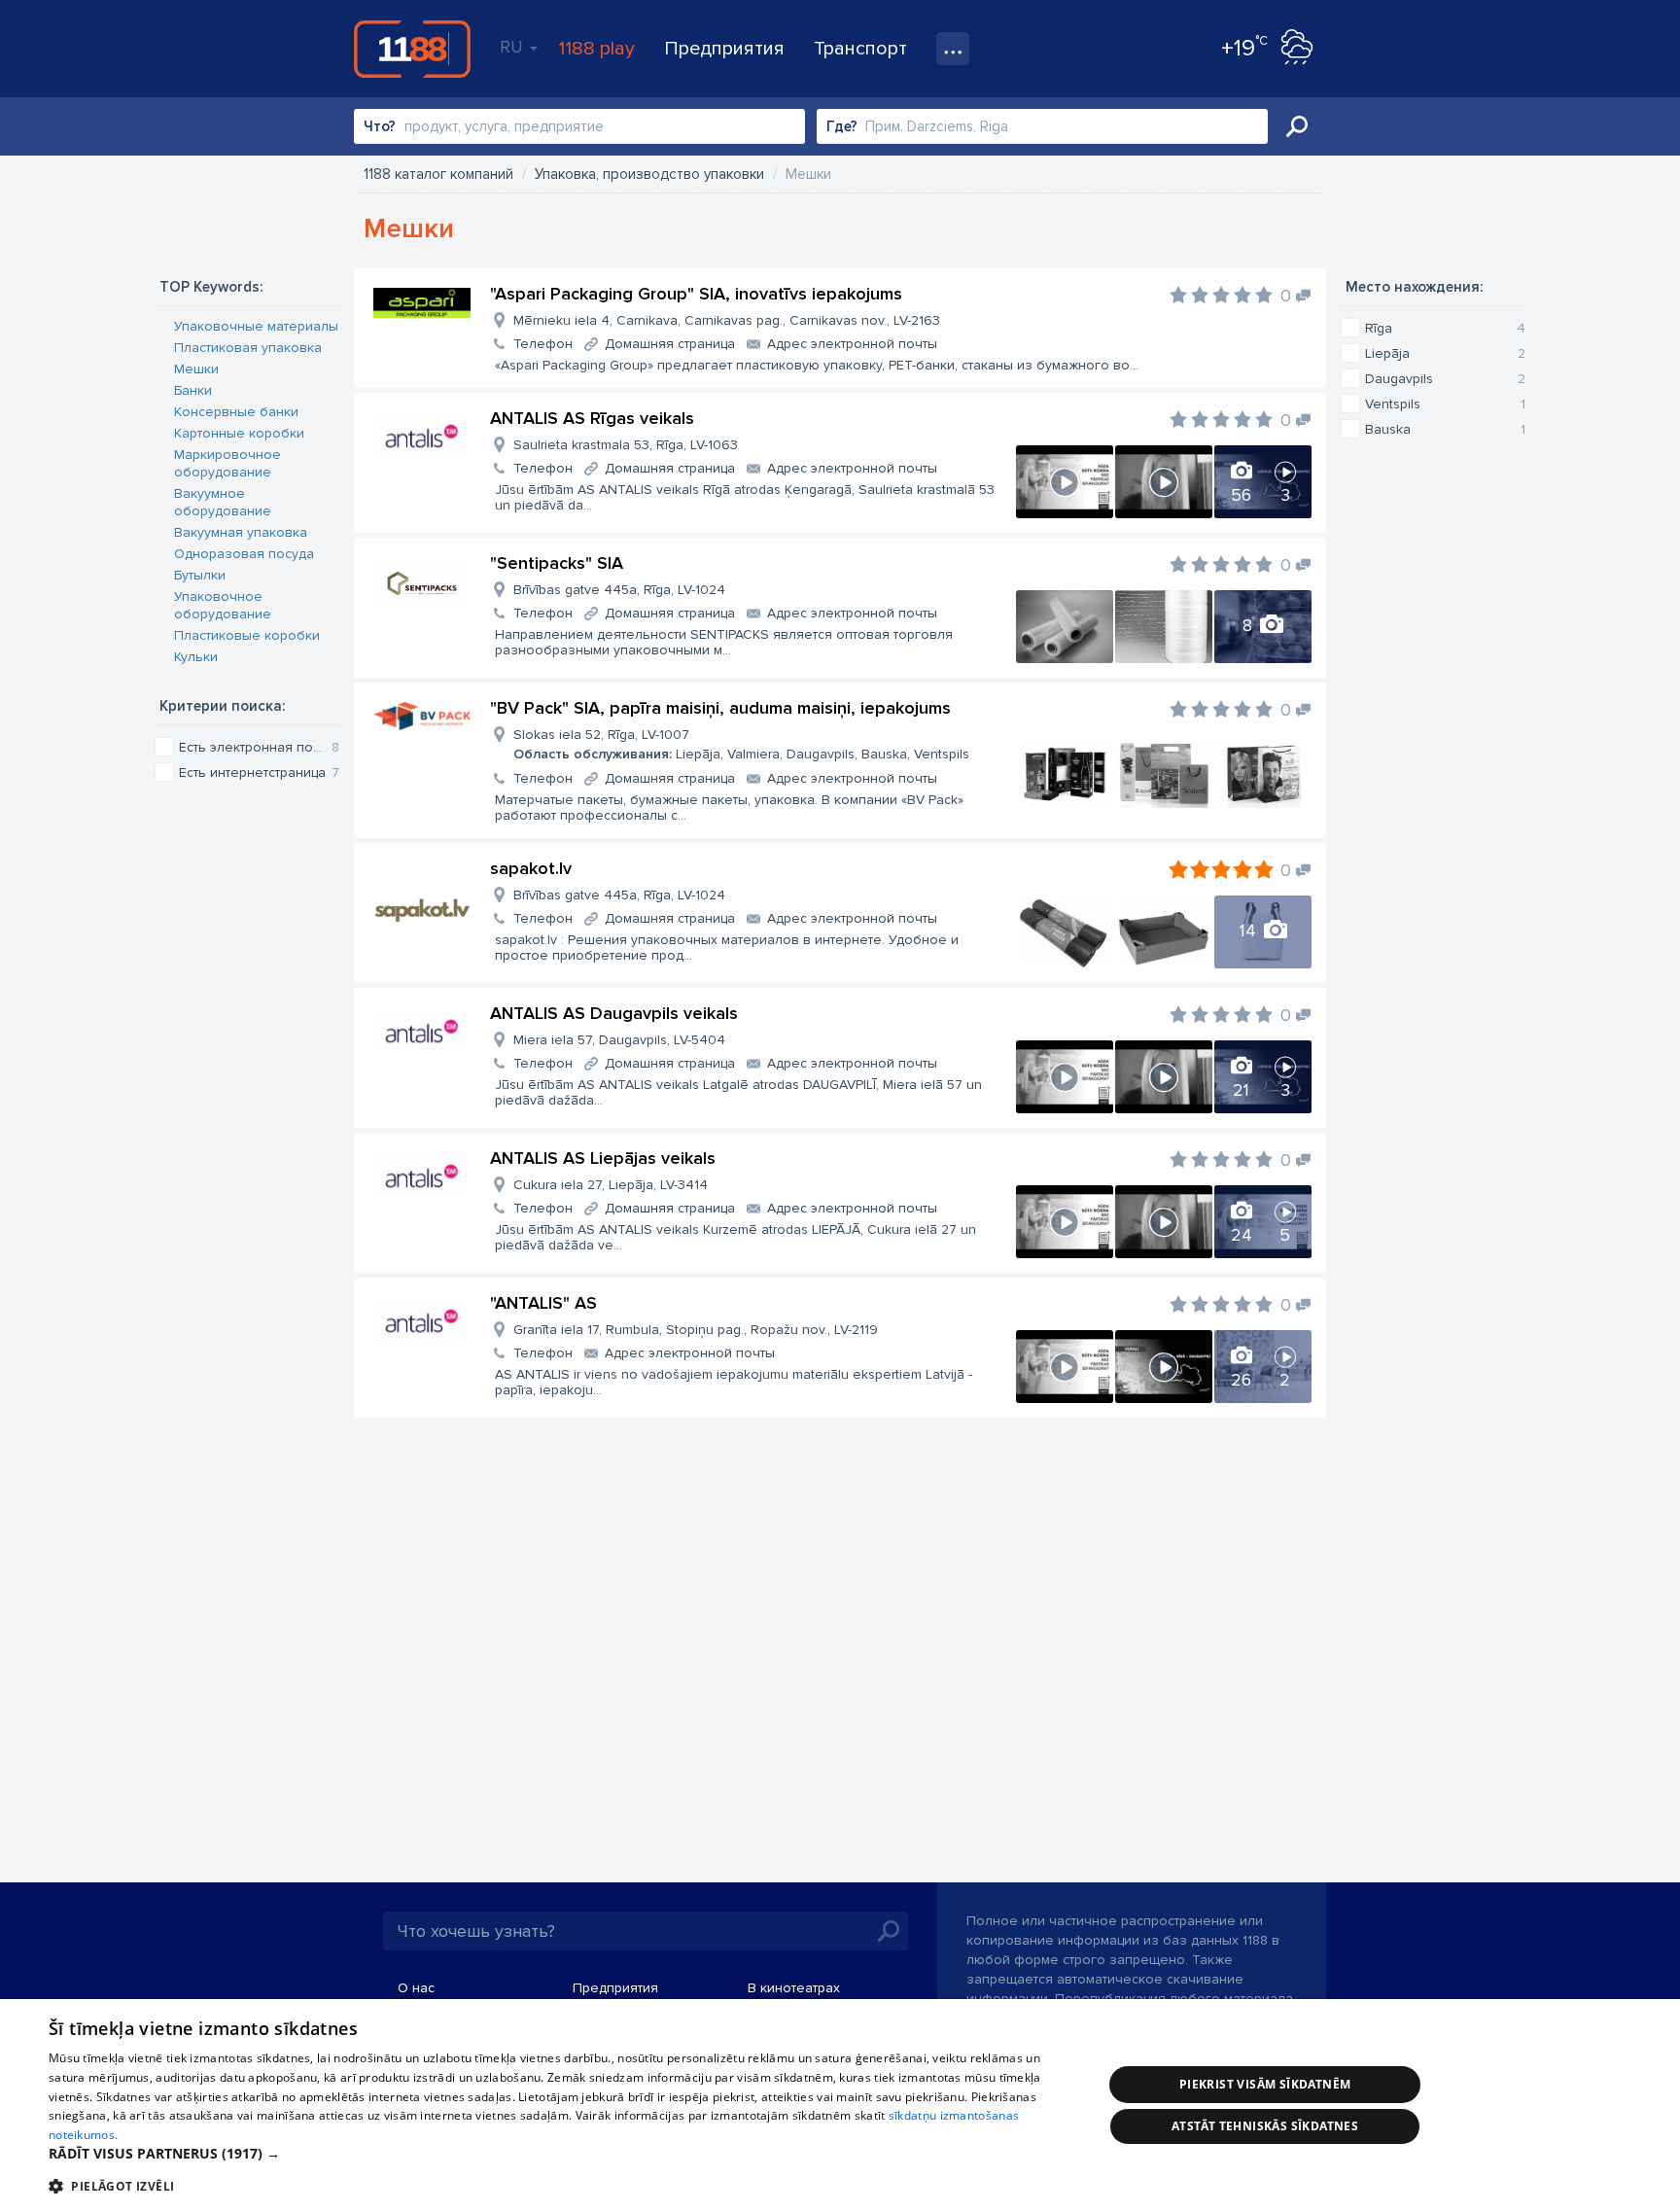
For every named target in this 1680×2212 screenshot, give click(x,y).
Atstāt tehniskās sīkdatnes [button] (1265, 2126)
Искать (1297, 126)
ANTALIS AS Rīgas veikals (592, 418)
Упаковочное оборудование (223, 605)
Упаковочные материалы (256, 326)
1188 (412, 49)
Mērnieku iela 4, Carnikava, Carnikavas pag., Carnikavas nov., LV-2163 (727, 320)
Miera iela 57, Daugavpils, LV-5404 (619, 1040)
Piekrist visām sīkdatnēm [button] (1265, 2084)
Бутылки (200, 575)
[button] (560, 2154)
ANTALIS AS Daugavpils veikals (614, 1013)
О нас (416, 1988)
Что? (380, 126)
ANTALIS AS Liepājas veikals (603, 1158)
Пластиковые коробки (247, 635)
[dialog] (840, 2106)
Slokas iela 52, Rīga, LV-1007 (741, 744)
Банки (193, 390)
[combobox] (579, 126)
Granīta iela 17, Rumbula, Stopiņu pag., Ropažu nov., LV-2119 (696, 1330)
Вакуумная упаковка (241, 532)
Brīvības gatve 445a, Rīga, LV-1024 (619, 590)
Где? (842, 126)
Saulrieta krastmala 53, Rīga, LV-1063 (626, 445)
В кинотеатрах (794, 1988)
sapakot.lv (531, 868)
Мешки (196, 369)
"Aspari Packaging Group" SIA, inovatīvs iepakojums (696, 294)
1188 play (596, 49)
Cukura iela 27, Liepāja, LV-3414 (611, 1185)
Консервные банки (236, 412)
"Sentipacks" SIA (557, 563)
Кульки (196, 657)
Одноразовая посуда (244, 554)
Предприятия (724, 49)
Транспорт (860, 49)
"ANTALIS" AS (543, 1303)
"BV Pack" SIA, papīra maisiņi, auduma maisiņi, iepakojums (720, 708)
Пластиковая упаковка (248, 348)
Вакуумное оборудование (223, 502)
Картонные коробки (239, 433)
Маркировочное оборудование (227, 463)
